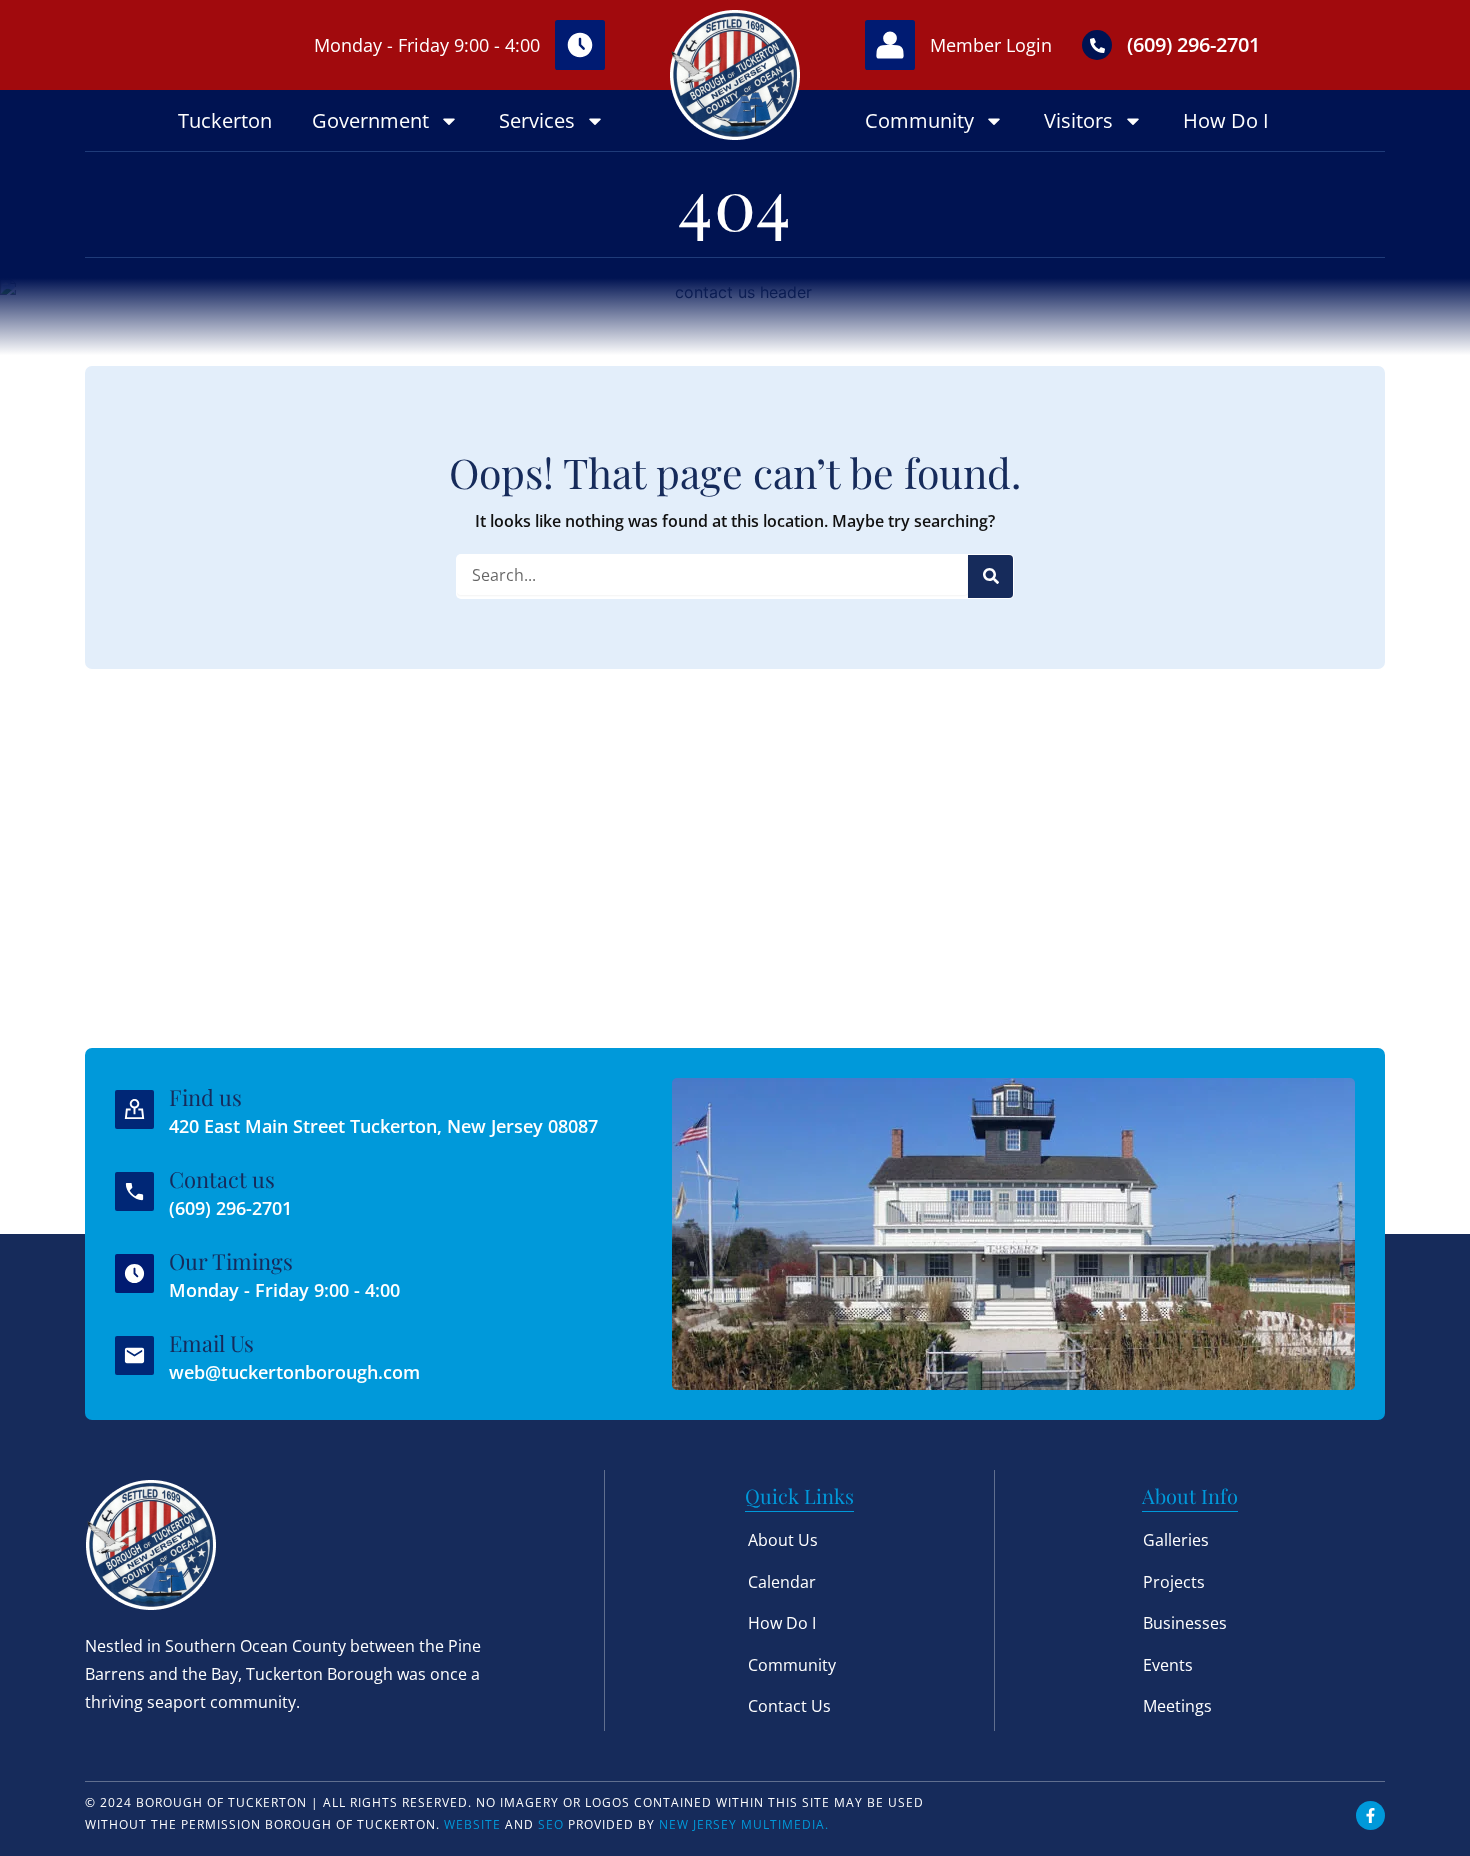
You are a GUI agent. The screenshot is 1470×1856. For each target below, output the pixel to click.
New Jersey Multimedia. (744, 1824)
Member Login (991, 45)
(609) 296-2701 (1193, 44)
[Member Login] (890, 45)
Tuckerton (225, 120)
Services (537, 120)
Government (370, 120)
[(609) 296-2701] (1097, 45)
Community (919, 120)
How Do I (1226, 120)
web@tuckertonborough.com (294, 1372)
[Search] (990, 576)
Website (472, 1824)
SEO (551, 1824)
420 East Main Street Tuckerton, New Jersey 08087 (383, 1126)
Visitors (1078, 120)
